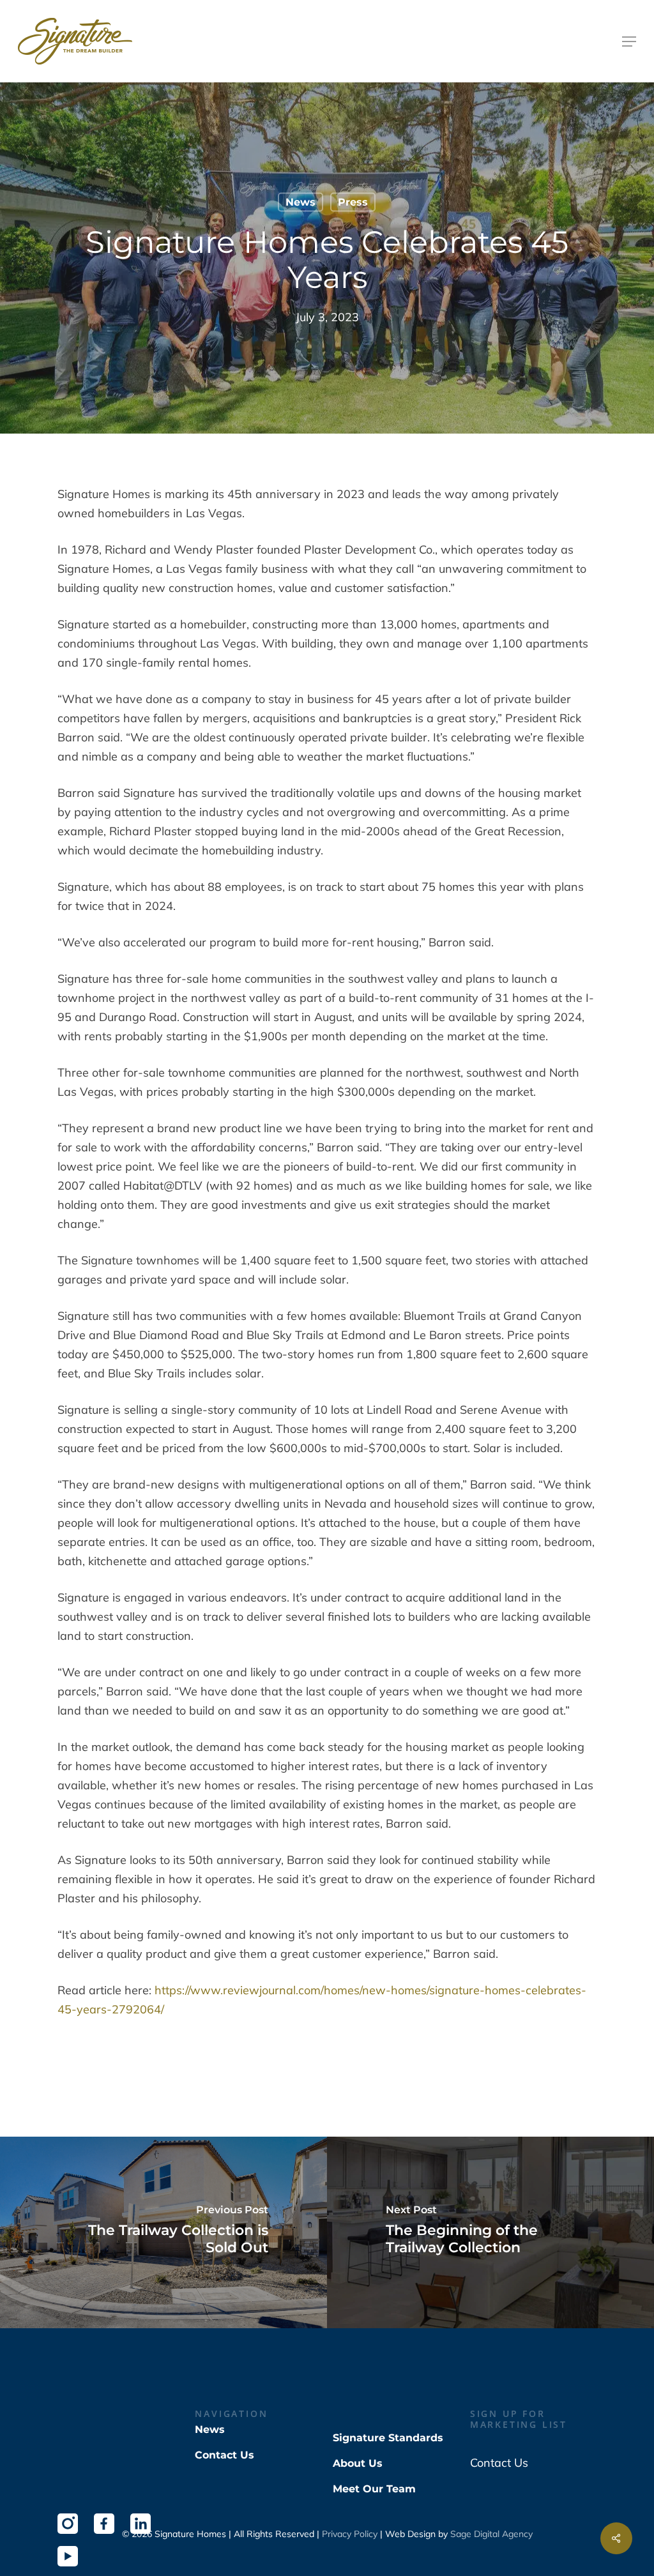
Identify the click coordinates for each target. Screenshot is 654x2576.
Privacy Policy (350, 2534)
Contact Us (224, 2455)
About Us (358, 2463)
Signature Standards (388, 2438)
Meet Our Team (374, 2489)
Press (353, 202)
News (300, 202)
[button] (629, 42)
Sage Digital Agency (491, 2534)
